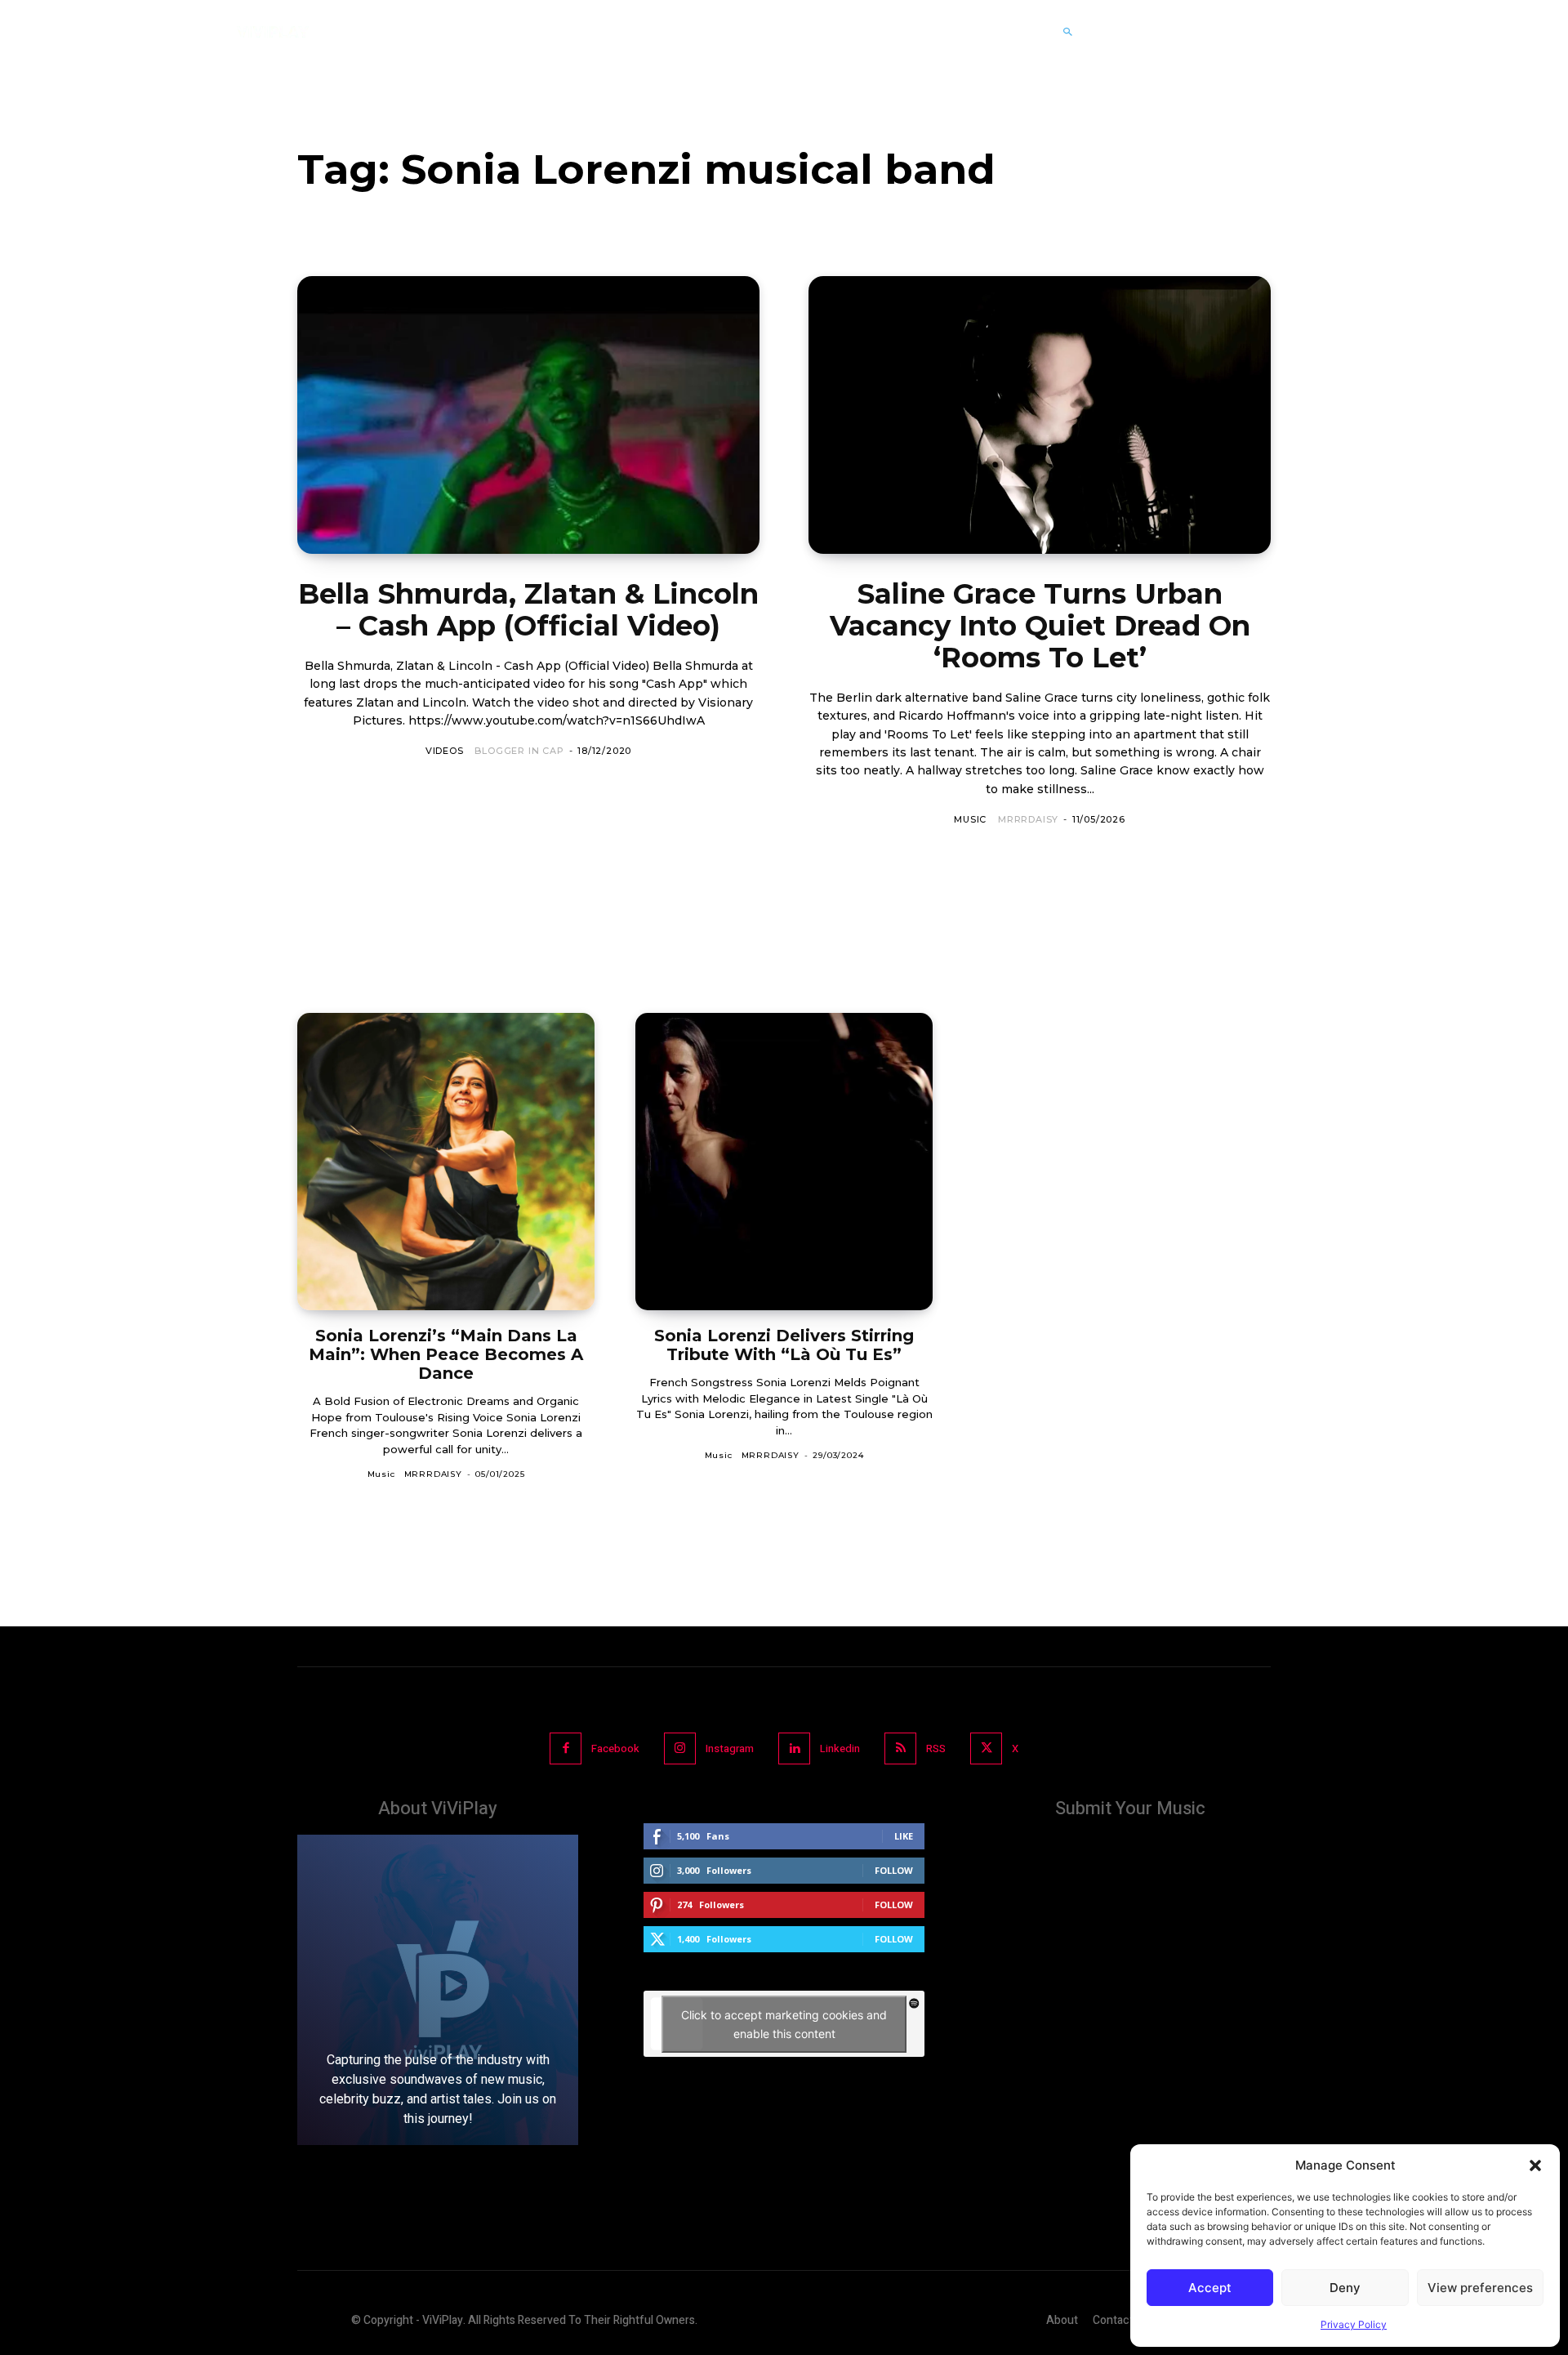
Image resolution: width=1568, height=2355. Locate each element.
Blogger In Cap (519, 751)
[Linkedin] (794, 1748)
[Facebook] (566, 1748)
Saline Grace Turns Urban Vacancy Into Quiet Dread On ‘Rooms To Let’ (1040, 626)
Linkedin (840, 1748)
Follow (894, 1870)
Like (904, 1836)
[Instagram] (680, 1748)
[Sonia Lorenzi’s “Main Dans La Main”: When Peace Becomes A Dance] (446, 1162)
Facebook (615, 1748)
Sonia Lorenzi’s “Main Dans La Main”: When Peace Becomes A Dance (446, 1354)
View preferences (1480, 2288)
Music (970, 819)
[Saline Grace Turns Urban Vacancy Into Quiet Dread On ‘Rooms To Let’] (1040, 415)
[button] (1535, 2165)
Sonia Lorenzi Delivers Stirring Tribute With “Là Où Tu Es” (784, 1345)
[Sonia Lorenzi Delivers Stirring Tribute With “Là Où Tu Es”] (784, 1162)
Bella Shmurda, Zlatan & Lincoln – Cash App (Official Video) (528, 610)
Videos (445, 751)
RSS (936, 1748)
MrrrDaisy (1028, 819)
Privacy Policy (1354, 2324)
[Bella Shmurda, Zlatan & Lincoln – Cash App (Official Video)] (528, 415)
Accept (1210, 2288)
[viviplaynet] (273, 32)
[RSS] (900, 1748)
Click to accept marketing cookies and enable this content (784, 2024)
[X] (986, 1748)
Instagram (730, 1748)
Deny (1345, 2288)
